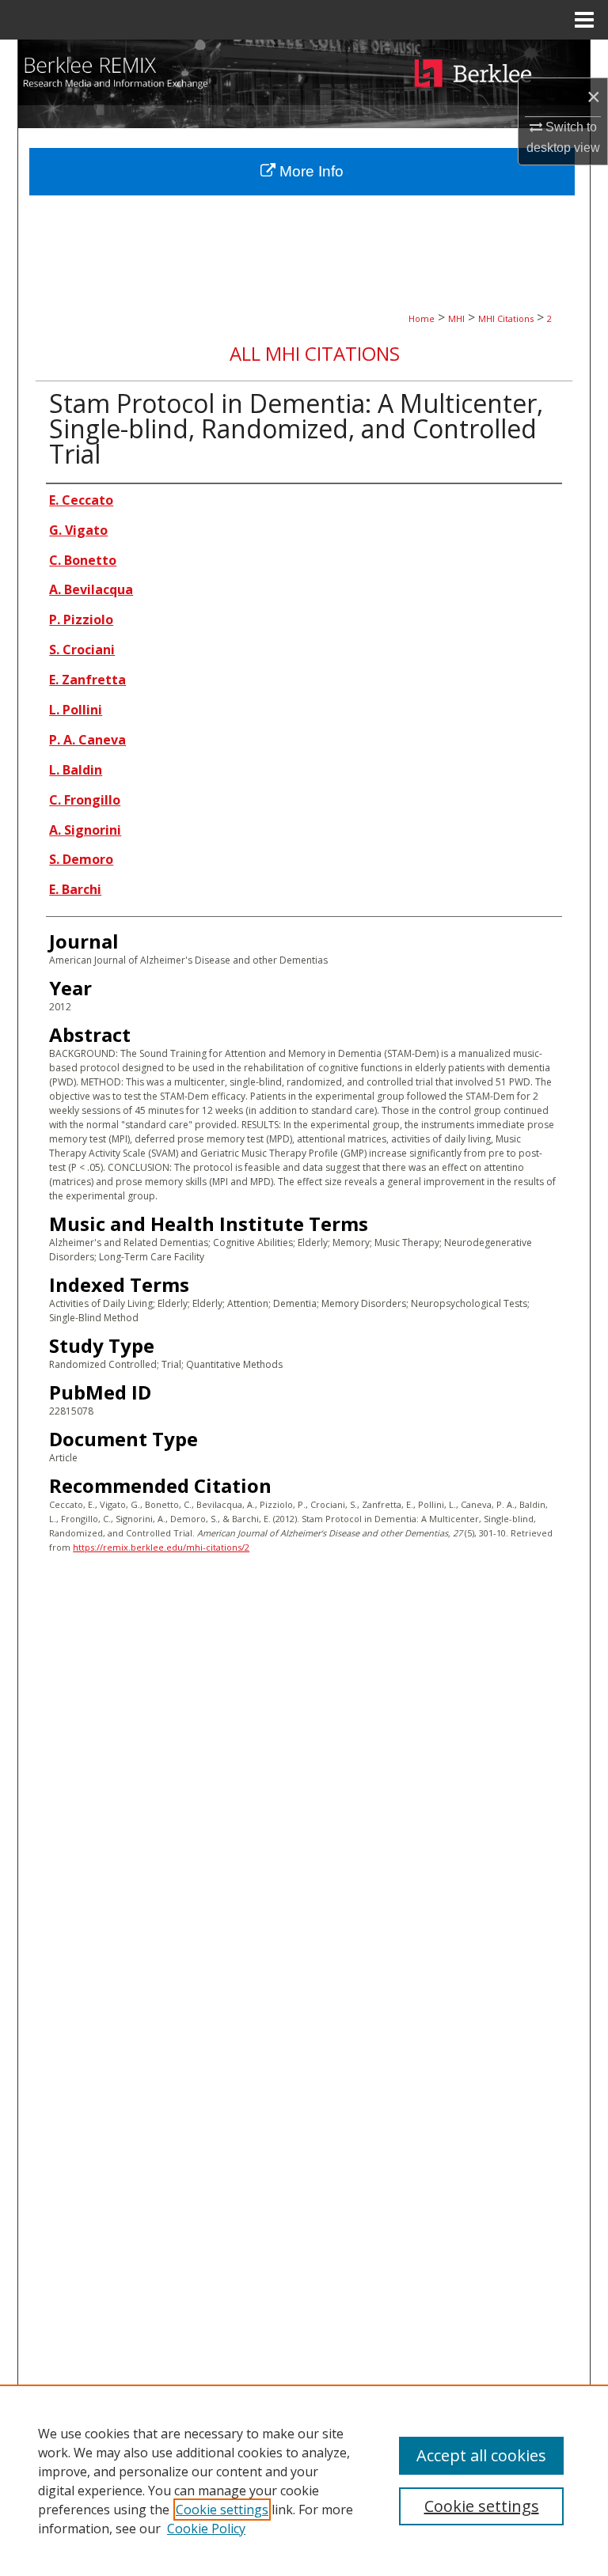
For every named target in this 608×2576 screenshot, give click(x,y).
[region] (304, 2480)
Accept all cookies (481, 2455)
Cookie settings (222, 2510)
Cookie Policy (206, 2529)
